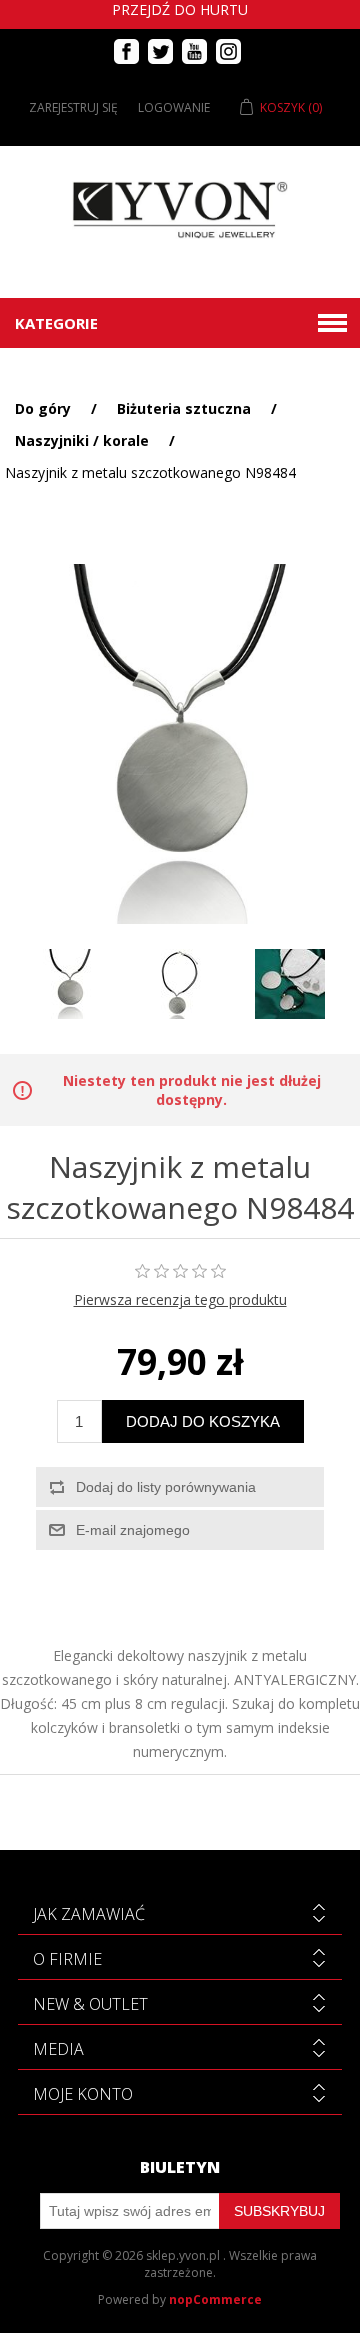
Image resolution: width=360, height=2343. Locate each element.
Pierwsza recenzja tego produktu (180, 1299)
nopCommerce (215, 2299)
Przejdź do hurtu (180, 9)
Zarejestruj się (73, 107)
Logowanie (174, 107)
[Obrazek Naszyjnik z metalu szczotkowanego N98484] (70, 984)
